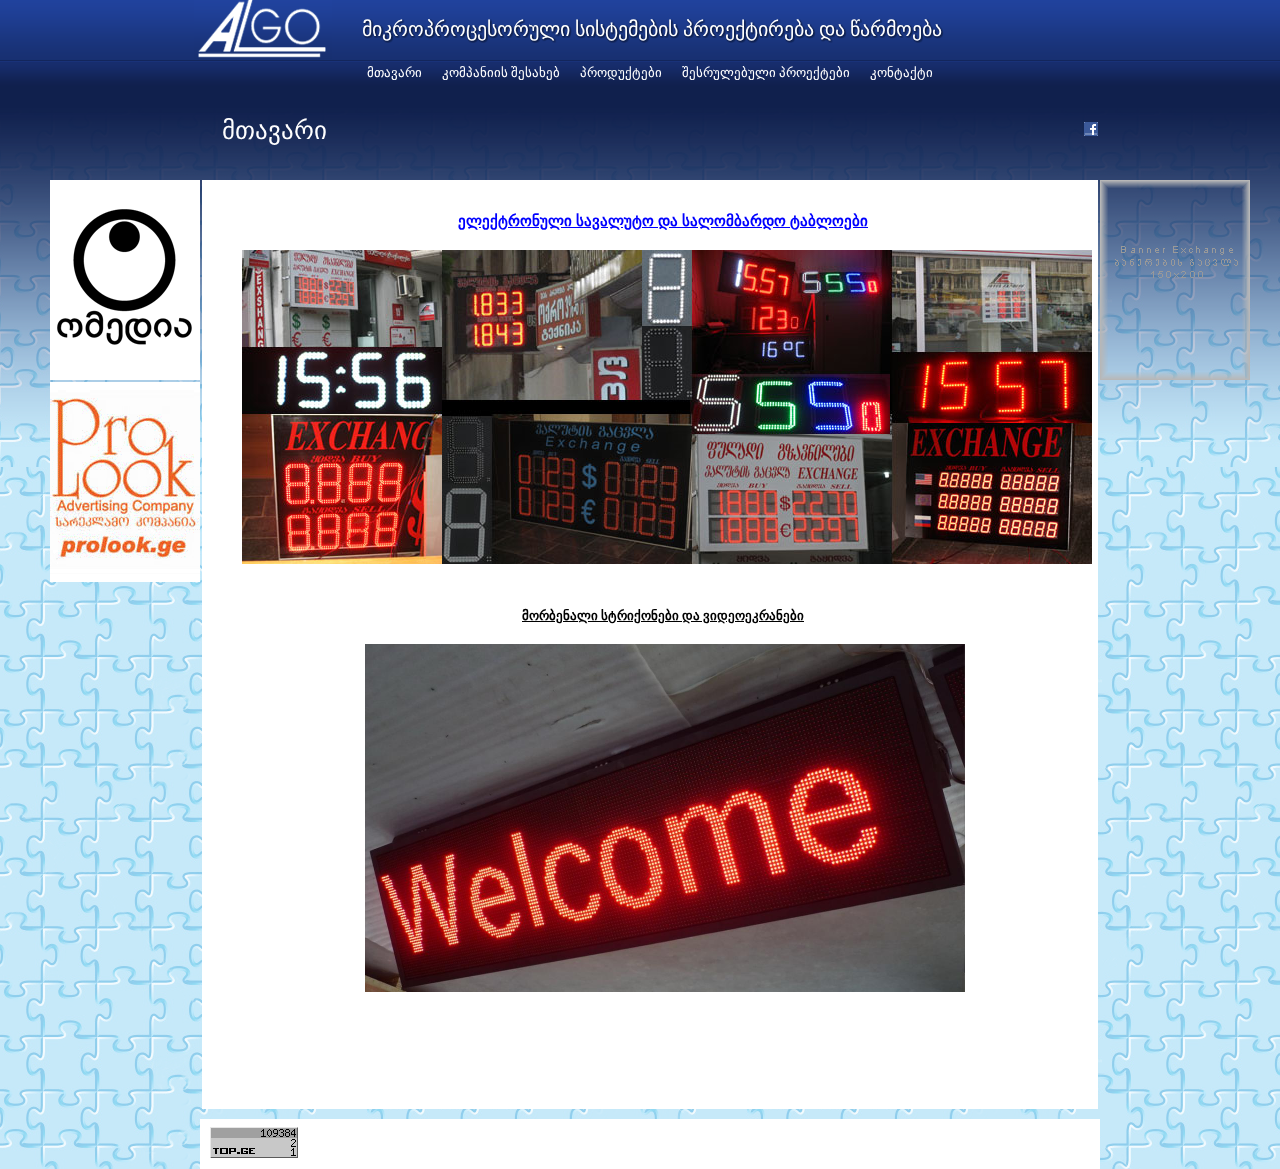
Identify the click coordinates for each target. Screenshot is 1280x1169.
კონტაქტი (901, 72)
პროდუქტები (621, 72)
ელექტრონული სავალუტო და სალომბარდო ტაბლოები (663, 220)
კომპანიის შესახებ (501, 72)
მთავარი (394, 72)
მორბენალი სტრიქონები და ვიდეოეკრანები (663, 615)
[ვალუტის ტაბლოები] (667, 559)
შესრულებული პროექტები (766, 72)
